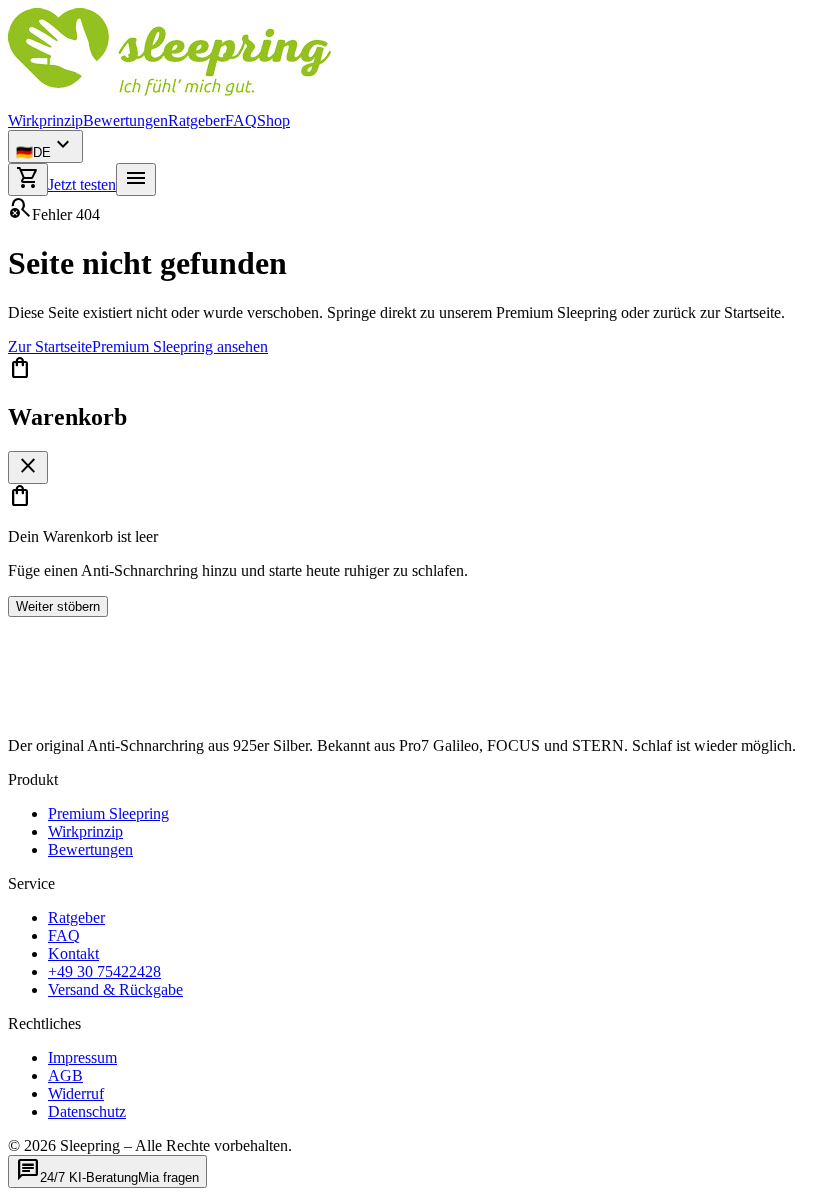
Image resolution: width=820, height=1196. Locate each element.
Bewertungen (125, 120)
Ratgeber (196, 120)
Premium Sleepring (108, 813)
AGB (65, 1075)
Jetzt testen (82, 184)
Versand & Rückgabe (115, 989)
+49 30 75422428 (104, 971)
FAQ (241, 120)
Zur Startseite (50, 346)
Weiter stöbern (58, 606)
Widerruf (76, 1093)
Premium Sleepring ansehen (180, 346)
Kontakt (73, 953)
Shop (273, 120)
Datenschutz (87, 1111)
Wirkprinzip (45, 120)
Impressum (82, 1057)
